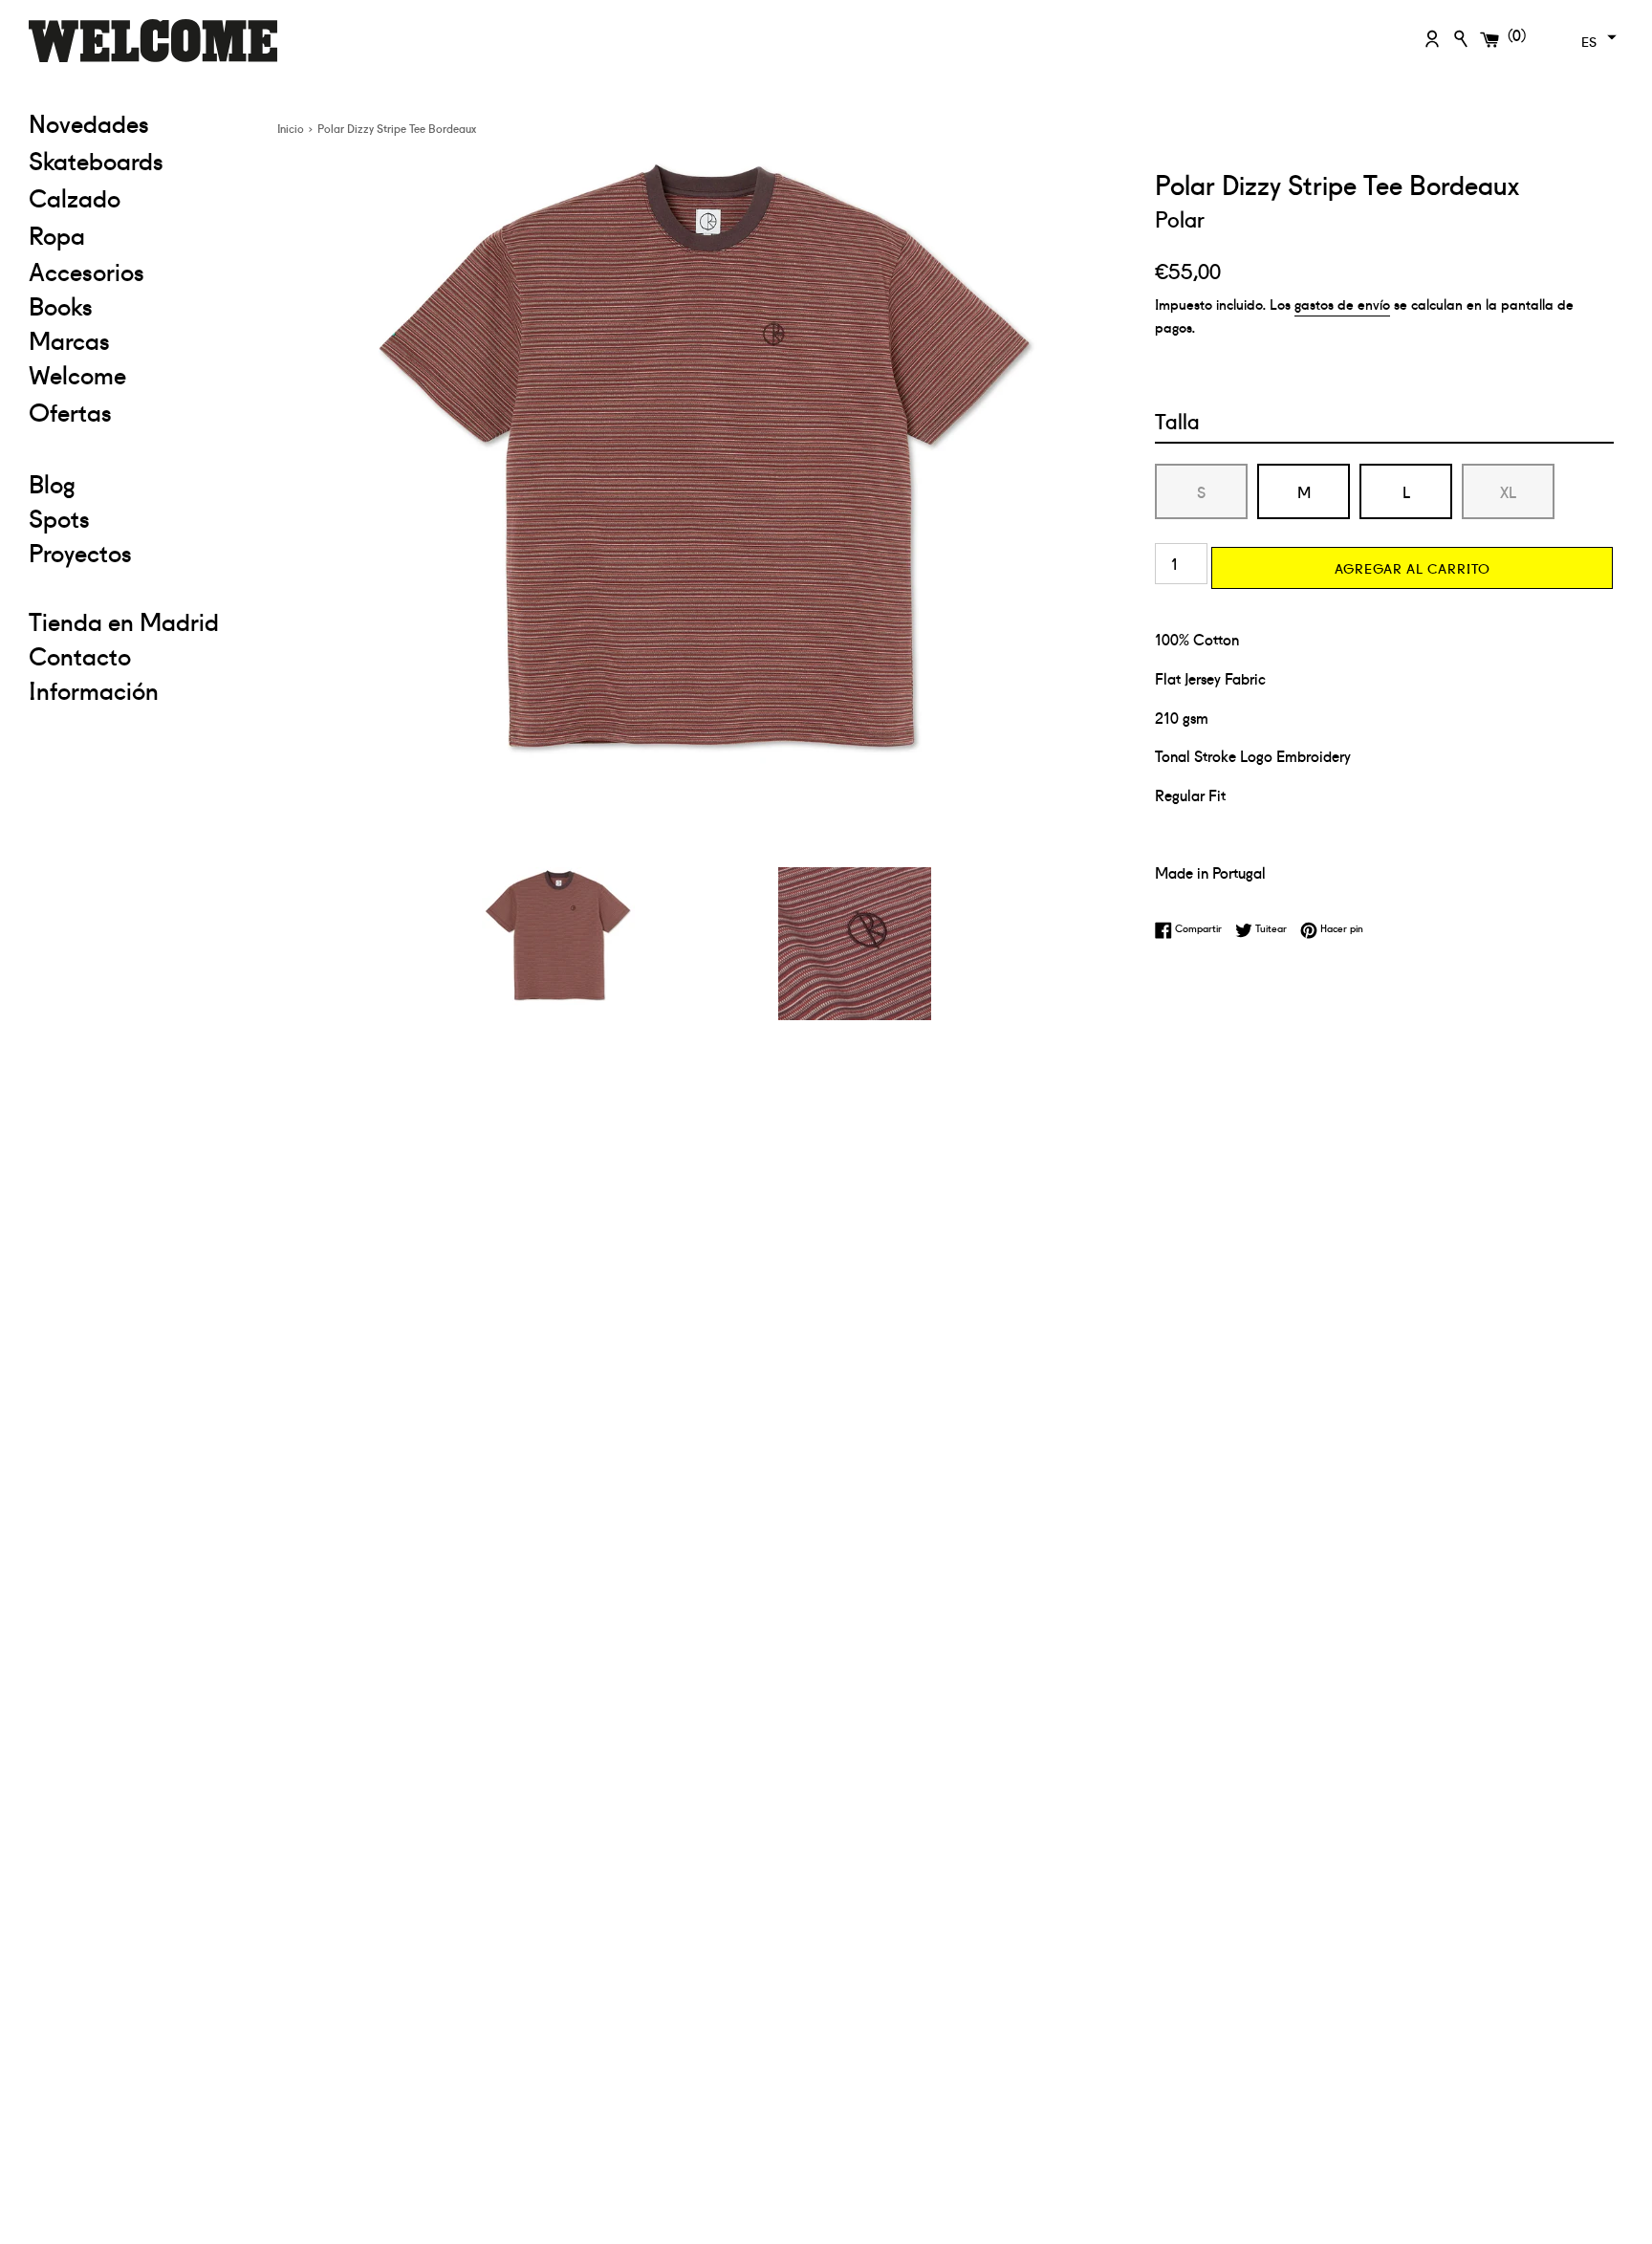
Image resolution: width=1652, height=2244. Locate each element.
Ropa (139, 234)
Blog (52, 483)
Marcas (69, 339)
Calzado (75, 197)
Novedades (89, 122)
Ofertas (139, 411)
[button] (1597, 37)
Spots (59, 517)
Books (61, 305)
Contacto (80, 655)
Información (94, 689)
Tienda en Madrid (124, 621)
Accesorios (87, 271)
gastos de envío (1342, 304)
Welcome (77, 374)
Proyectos (80, 552)
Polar (1180, 218)
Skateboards (139, 159)
